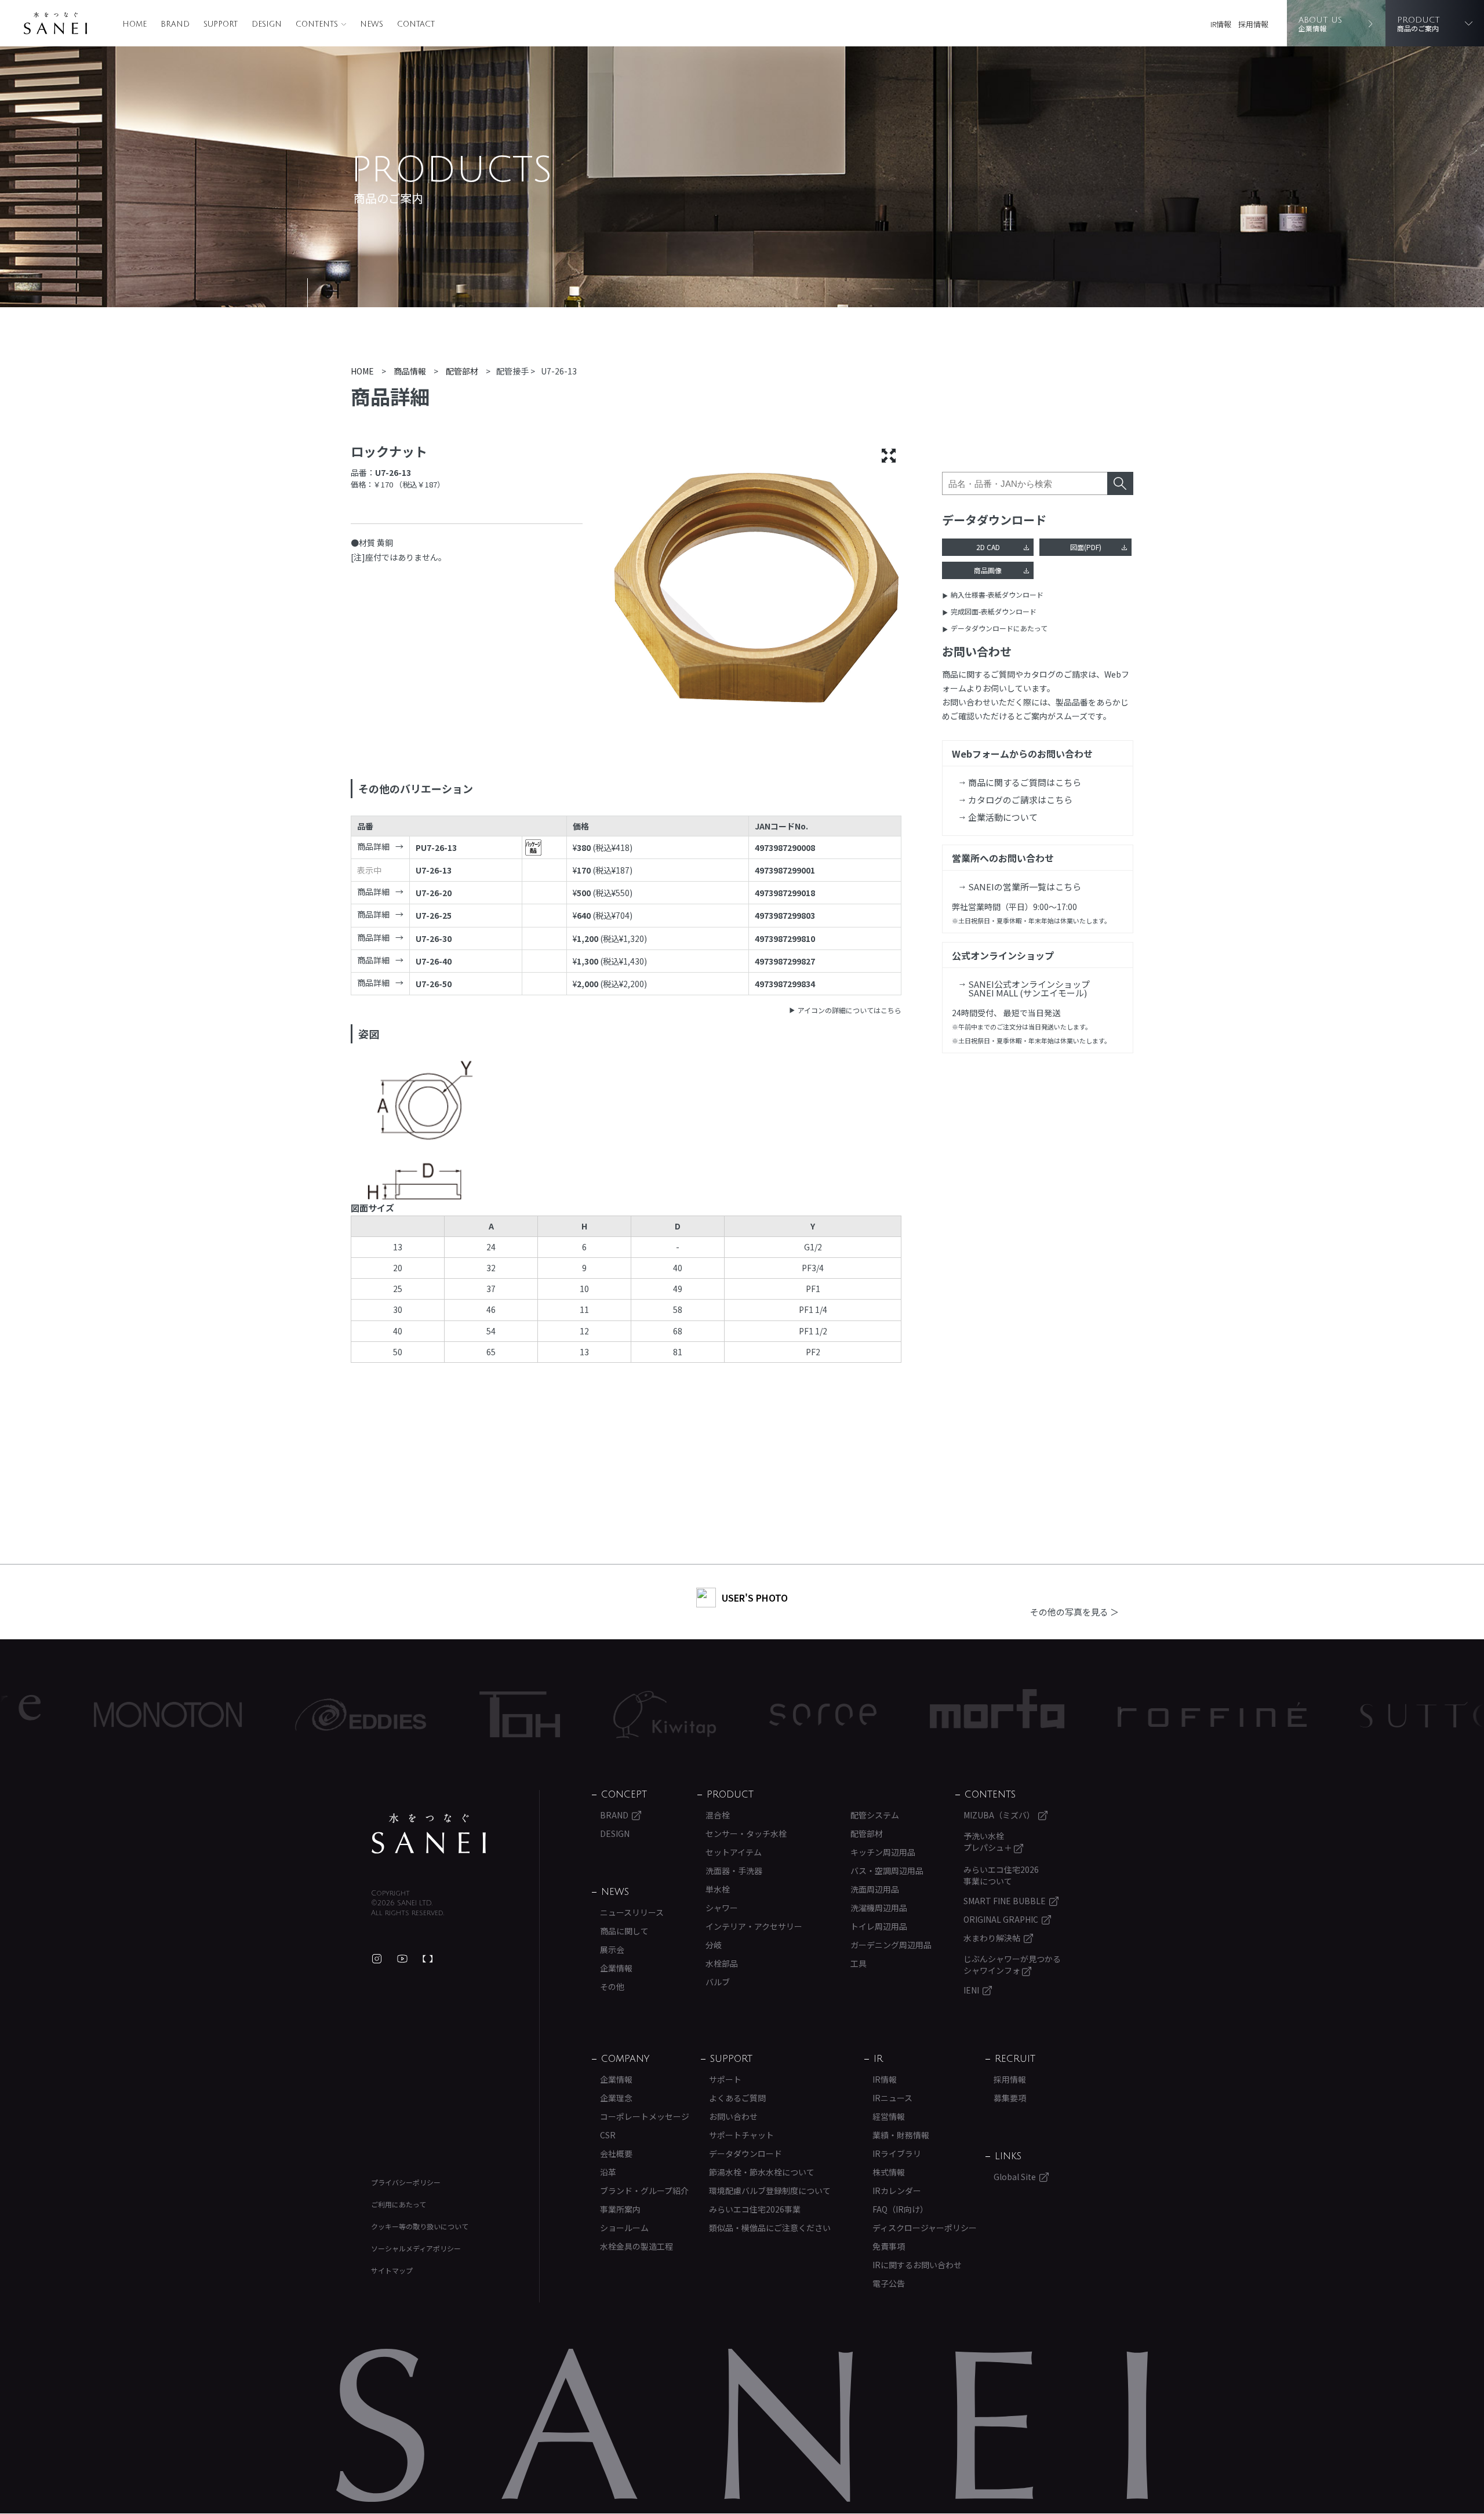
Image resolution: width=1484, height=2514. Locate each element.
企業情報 (616, 1968)
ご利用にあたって (399, 2204)
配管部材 (867, 1833)
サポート (725, 2079)
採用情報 (1253, 24)
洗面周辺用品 (875, 1889)
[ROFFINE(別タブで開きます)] (1086, 1714)
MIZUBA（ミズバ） (999, 1815)
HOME (134, 24)
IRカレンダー (897, 2191)
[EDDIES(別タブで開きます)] (235, 1715)
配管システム (875, 1815)
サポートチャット (741, 2135)
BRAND (175, 24)
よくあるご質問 (737, 2098)
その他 (612, 1987)
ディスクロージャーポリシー (925, 2228)
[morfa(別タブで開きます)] (871, 1714)
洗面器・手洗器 (734, 1871)
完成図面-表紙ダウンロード (994, 611)
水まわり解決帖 (992, 1938)
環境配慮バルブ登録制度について (770, 2191)
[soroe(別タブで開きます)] (697, 1715)
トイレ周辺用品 (879, 1926)
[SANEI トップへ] (429, 1833)
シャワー (722, 1908)
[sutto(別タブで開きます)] (1303, 1715)
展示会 (612, 1949)
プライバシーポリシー (406, 2182)
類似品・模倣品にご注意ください (770, 2228)
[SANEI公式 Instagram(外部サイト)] (377, 1959)
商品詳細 (373, 846)
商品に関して (624, 1931)
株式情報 (889, 2172)
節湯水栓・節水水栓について (762, 2172)
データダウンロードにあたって (999, 628)
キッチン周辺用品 (883, 1852)
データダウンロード (745, 2153)
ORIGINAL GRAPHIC (1001, 1919)
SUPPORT (221, 24)
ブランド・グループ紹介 (644, 2191)
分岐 (714, 1945)
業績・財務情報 (901, 2135)
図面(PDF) (1086, 547)
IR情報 (1221, 24)
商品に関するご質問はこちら (1025, 782)
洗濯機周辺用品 (879, 1908)
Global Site (1015, 2177)
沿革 (608, 2172)
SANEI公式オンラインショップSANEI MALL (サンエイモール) (1029, 988)
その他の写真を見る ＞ (1074, 1612)
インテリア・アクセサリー (754, 1926)
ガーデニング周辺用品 (891, 1945)
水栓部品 (722, 1963)
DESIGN (267, 24)
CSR (608, 2135)
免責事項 (889, 2246)
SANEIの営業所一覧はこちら (1025, 887)
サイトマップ (392, 2270)
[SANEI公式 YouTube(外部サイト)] (402, 1959)
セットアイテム (734, 1852)
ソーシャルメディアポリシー (416, 2248)
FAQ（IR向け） (900, 2209)
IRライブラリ (897, 2153)
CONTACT (416, 24)
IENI (971, 1990)
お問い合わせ (733, 2116)
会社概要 (616, 2153)
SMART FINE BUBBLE (1005, 1901)
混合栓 (718, 1815)
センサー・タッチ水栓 (746, 1833)
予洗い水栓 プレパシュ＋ (989, 1842)
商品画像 (988, 570)
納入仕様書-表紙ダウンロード (997, 594)
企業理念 (616, 2098)
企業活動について (1003, 817)
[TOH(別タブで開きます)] (394, 1714)
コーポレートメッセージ (645, 2116)
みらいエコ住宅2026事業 (755, 2209)
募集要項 (1010, 2098)
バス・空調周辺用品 (887, 1871)
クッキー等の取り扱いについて (420, 2226)
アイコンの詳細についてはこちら (850, 1010)
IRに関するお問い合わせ (917, 2265)
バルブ (718, 1982)
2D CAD (988, 547)
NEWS (372, 24)
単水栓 (718, 1889)
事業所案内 (620, 2209)
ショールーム (624, 2228)
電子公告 (889, 2283)
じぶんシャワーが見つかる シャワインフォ (1012, 1964)
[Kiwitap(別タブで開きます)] (539, 1715)
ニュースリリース (632, 1912)
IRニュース (892, 2098)
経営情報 (889, 2116)
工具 (859, 1963)
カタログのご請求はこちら (1020, 800)
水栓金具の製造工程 (636, 2246)
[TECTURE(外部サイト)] (428, 1959)
